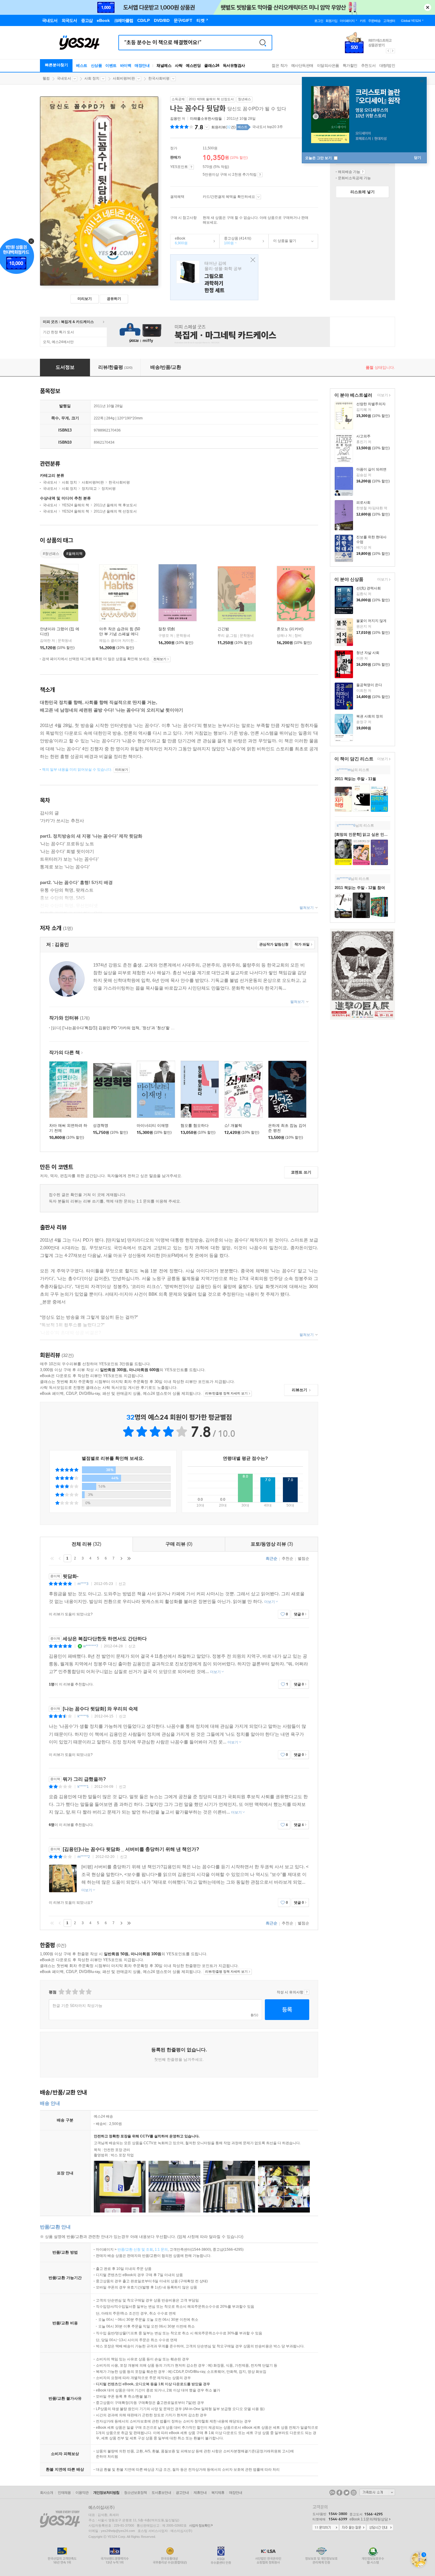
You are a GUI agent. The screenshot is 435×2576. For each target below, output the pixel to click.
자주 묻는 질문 (353, 2528)
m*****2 (84, 1857)
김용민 (175, 119)
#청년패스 (51, 554)
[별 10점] (88, 1992)
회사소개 (46, 2493)
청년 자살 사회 (368, 653)
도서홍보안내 (161, 2493)
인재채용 (64, 2493)
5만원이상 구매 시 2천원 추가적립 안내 (260, 175)
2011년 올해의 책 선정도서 (115, 511)
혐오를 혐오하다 (195, 1125)
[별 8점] (82, 1992)
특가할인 (350, 66)
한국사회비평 (159, 78)
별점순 (303, 1558)
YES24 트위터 (347, 2493)
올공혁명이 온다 (369, 685)
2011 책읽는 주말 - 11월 (355, 779)
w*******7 (91, 1646)
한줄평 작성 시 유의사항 (307, 1992)
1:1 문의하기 (326, 2528)
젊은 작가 (280, 66)
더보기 (382, 396)
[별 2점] (61, 1992)
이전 (60, 1558)
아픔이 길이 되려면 (371, 469)
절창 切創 (167, 629)
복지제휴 (218, 2493)
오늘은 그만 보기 (319, 158)
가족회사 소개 (377, 2492)
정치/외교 (89, 489)
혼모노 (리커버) (290, 629)
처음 (52, 1558)
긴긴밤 (223, 629)
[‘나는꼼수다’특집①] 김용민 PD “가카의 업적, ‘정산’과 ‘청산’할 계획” (115, 1028)
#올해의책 (74, 554)
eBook (179, 241)
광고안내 (182, 2493)
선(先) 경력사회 (369, 588)
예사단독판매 (302, 66)
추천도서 (368, 66)
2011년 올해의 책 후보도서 (115, 505)
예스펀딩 (193, 66)
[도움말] (191, 167)
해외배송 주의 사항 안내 (363, 172)
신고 (122, 1584)
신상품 (96, 66)
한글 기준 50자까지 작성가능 (77, 2006)
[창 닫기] (251, 260)
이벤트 (111, 66)
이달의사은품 (328, 66)
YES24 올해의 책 (75, 505)
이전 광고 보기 (388, 51)
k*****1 (83, 1787)
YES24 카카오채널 (332, 2493)
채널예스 (164, 66)
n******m (344, 770)
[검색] (263, 43)
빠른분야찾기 (57, 65)
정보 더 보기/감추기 (207, 127)
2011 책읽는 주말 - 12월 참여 (360, 888)
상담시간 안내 (380, 2528)
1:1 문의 (161, 2249)
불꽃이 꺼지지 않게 (371, 621)
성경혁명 (101, 1125)
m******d (344, 879)
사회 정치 (92, 78)
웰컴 (46, 78)
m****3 (83, 1584)
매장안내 (142, 66)
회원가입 (331, 21)
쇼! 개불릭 (233, 1125)
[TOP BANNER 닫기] (428, 7)
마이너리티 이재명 (153, 1125)
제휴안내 (200, 2493)
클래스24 (212, 66)
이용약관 (82, 2493)
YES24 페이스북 (339, 2493)
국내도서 (64, 78)
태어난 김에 (214, 277)
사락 (179, 66)
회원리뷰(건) (223, 127)
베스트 (82, 66)
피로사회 (363, 502)
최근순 (272, 1558)
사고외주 (363, 436)
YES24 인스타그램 (354, 2493)
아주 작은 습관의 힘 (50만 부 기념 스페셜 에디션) (120, 634)
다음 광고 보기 (393, 51)
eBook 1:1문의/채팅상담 (369, 2519)
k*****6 (83, 1716)
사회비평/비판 (124, 78)
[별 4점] (68, 1992)
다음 (121, 1558)
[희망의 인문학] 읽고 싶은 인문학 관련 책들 (372, 834)
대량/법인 (387, 66)
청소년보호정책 (135, 2493)
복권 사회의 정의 (370, 716)
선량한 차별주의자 (371, 404)
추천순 (287, 1558)
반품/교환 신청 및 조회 (135, 2249)
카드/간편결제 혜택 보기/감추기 (258, 197)
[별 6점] (75, 1992)
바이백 (126, 66)
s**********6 (346, 825)
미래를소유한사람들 (206, 119)
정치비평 (109, 489)
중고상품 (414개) (235, 241)
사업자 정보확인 (200, 2525)
